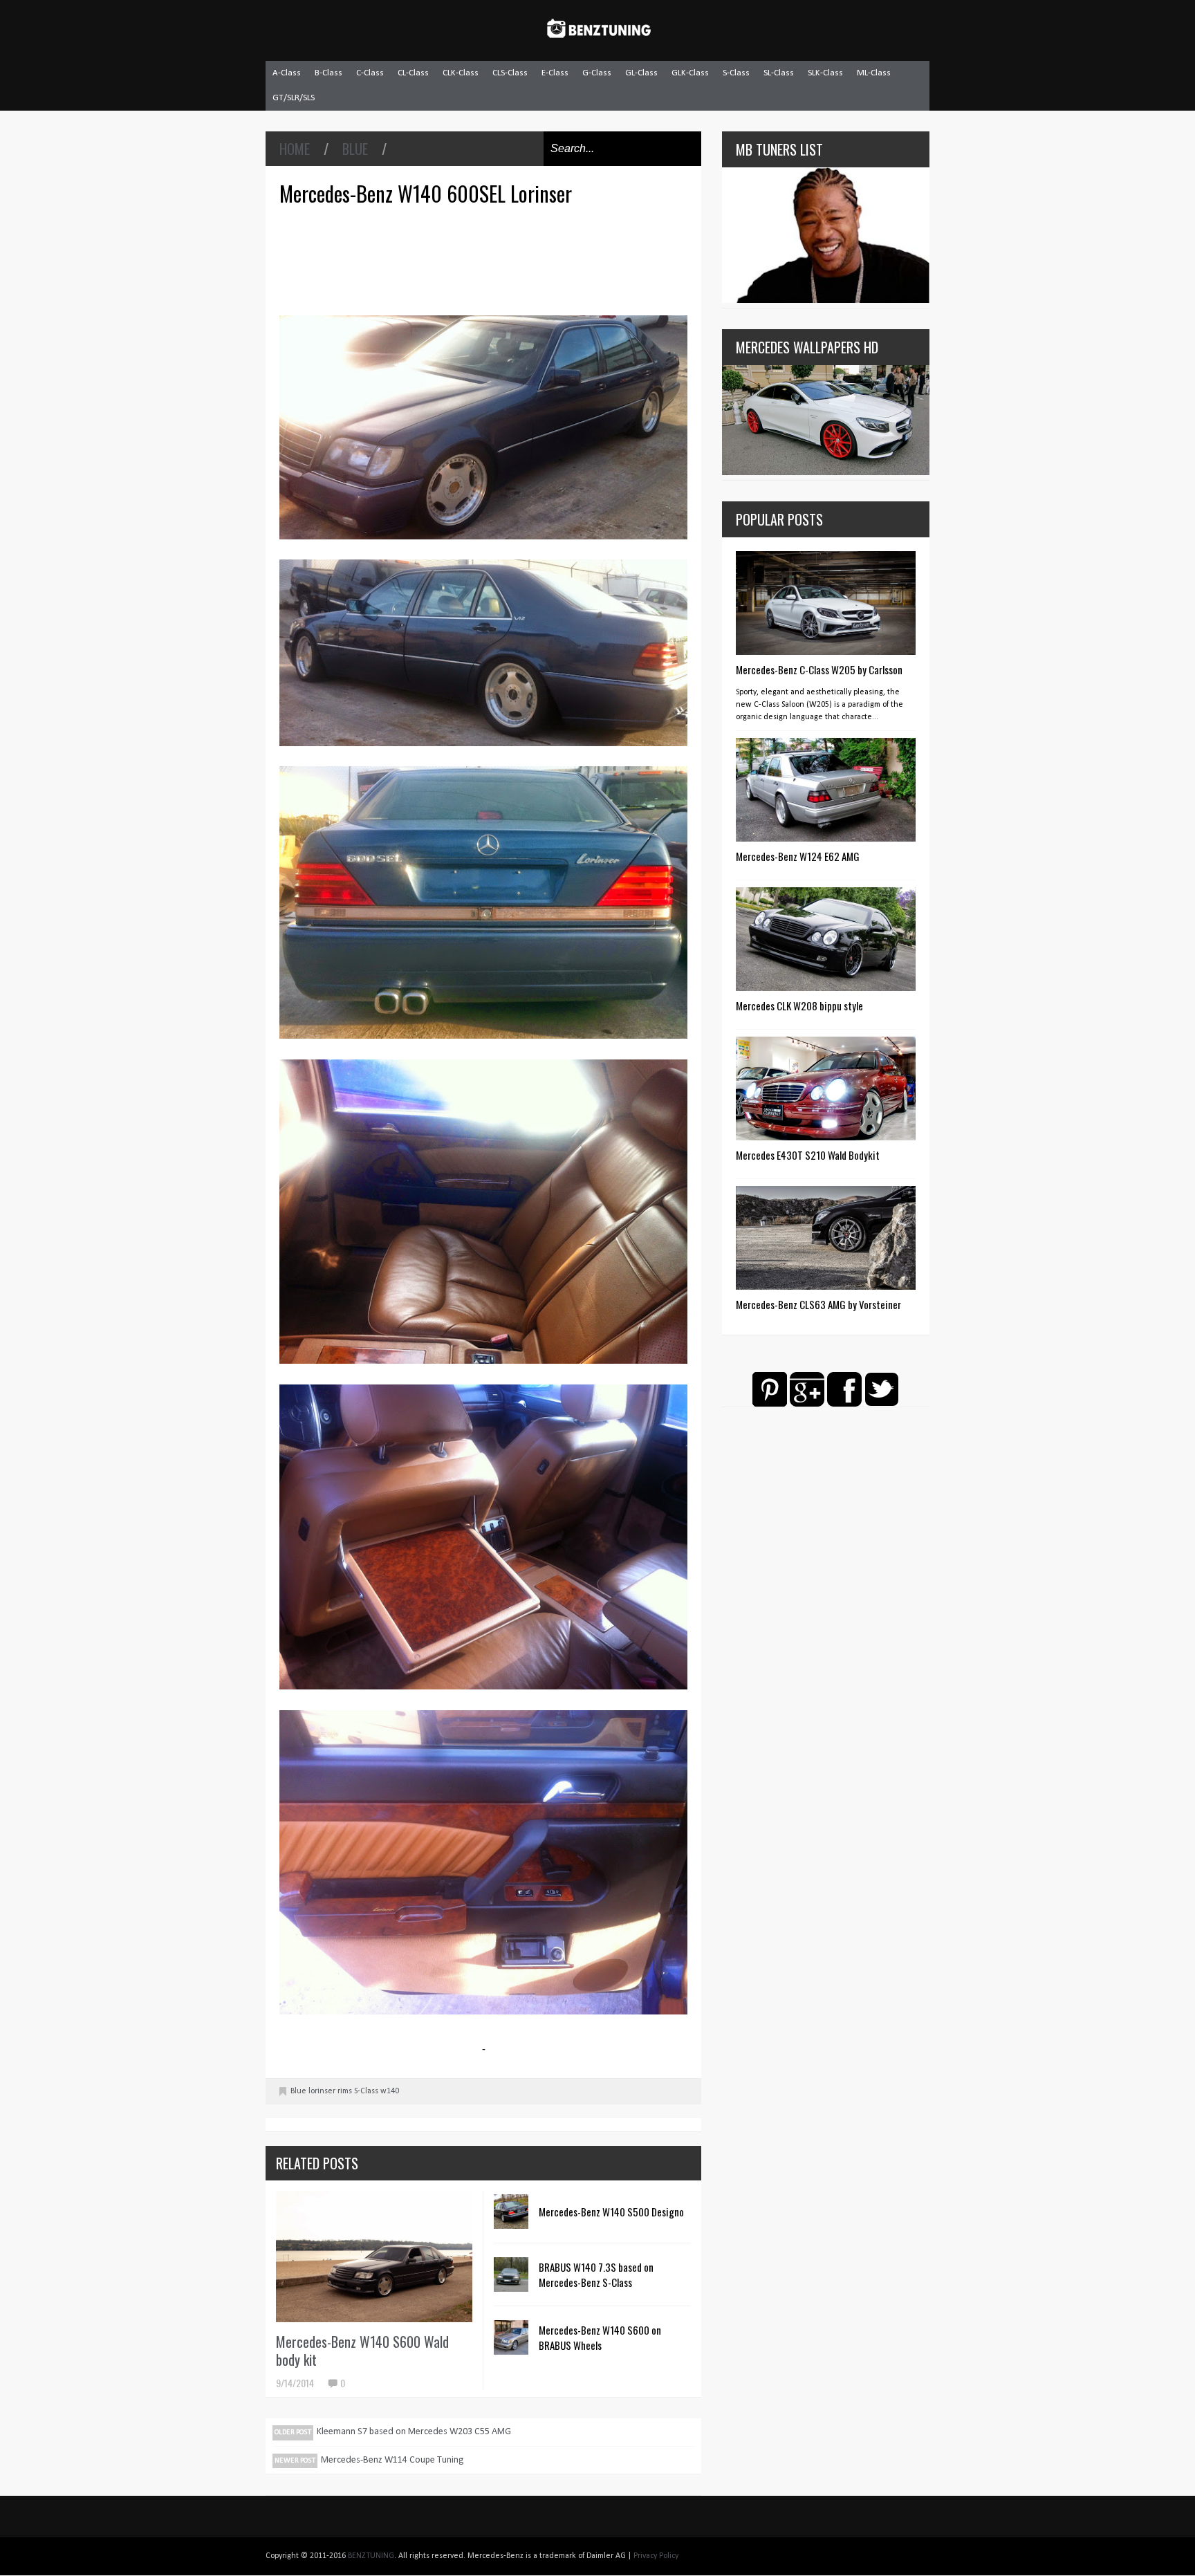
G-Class (597, 73)
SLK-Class (825, 73)
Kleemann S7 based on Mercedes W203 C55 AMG (414, 2432)
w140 (390, 2091)
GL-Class (641, 73)
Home (295, 149)
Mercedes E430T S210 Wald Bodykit (808, 1155)
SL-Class (779, 73)
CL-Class (413, 73)
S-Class (736, 73)
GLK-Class (690, 73)
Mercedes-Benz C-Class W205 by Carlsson (819, 669)
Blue (355, 149)
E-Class (555, 73)
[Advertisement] (487, 259)
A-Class (287, 73)
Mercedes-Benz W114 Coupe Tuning (392, 2460)
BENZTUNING (371, 2556)
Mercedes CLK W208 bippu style (799, 1006)
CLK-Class (461, 73)
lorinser (322, 2091)
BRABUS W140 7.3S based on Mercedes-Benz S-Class (596, 2274)
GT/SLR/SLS (294, 98)
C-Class (370, 73)
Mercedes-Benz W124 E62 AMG (798, 856)
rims (345, 2091)
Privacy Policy (656, 2556)
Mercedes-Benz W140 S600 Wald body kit (362, 2351)
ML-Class (874, 73)
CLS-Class (510, 73)
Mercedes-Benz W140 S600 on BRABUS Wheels (600, 2337)
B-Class (328, 73)
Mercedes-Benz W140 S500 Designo (611, 2212)
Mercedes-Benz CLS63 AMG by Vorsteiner (818, 1304)
